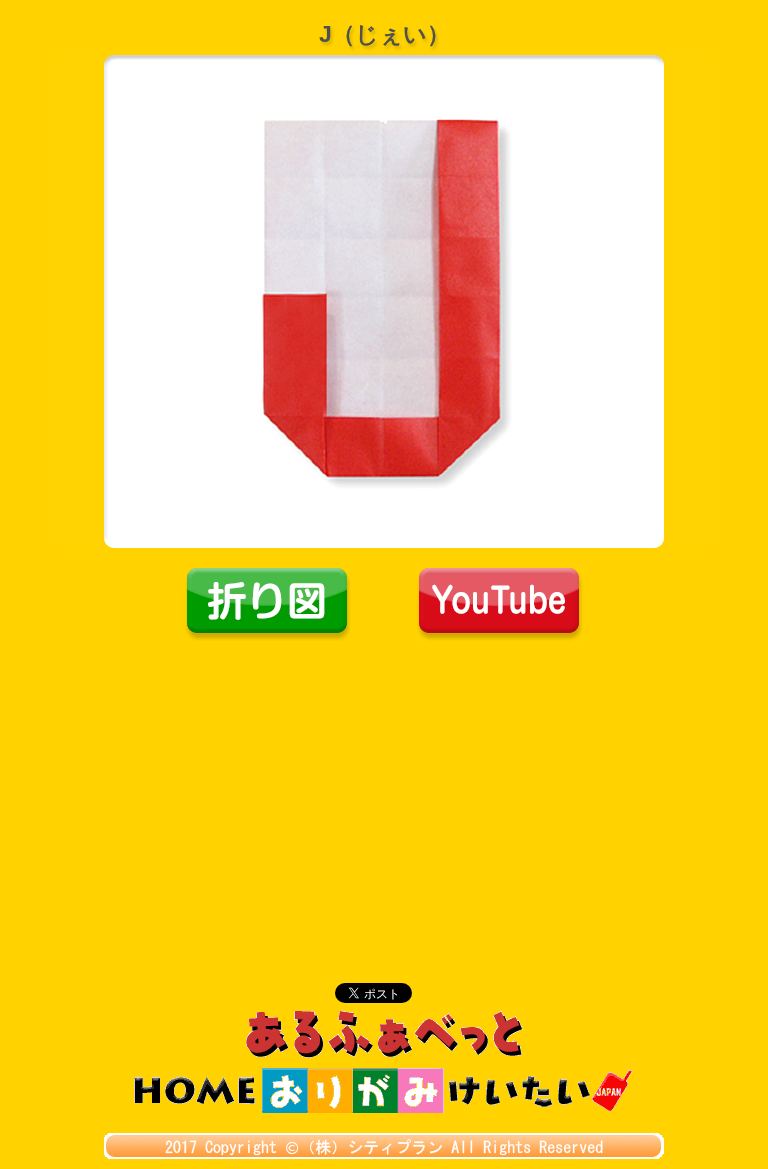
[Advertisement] (384, 792)
